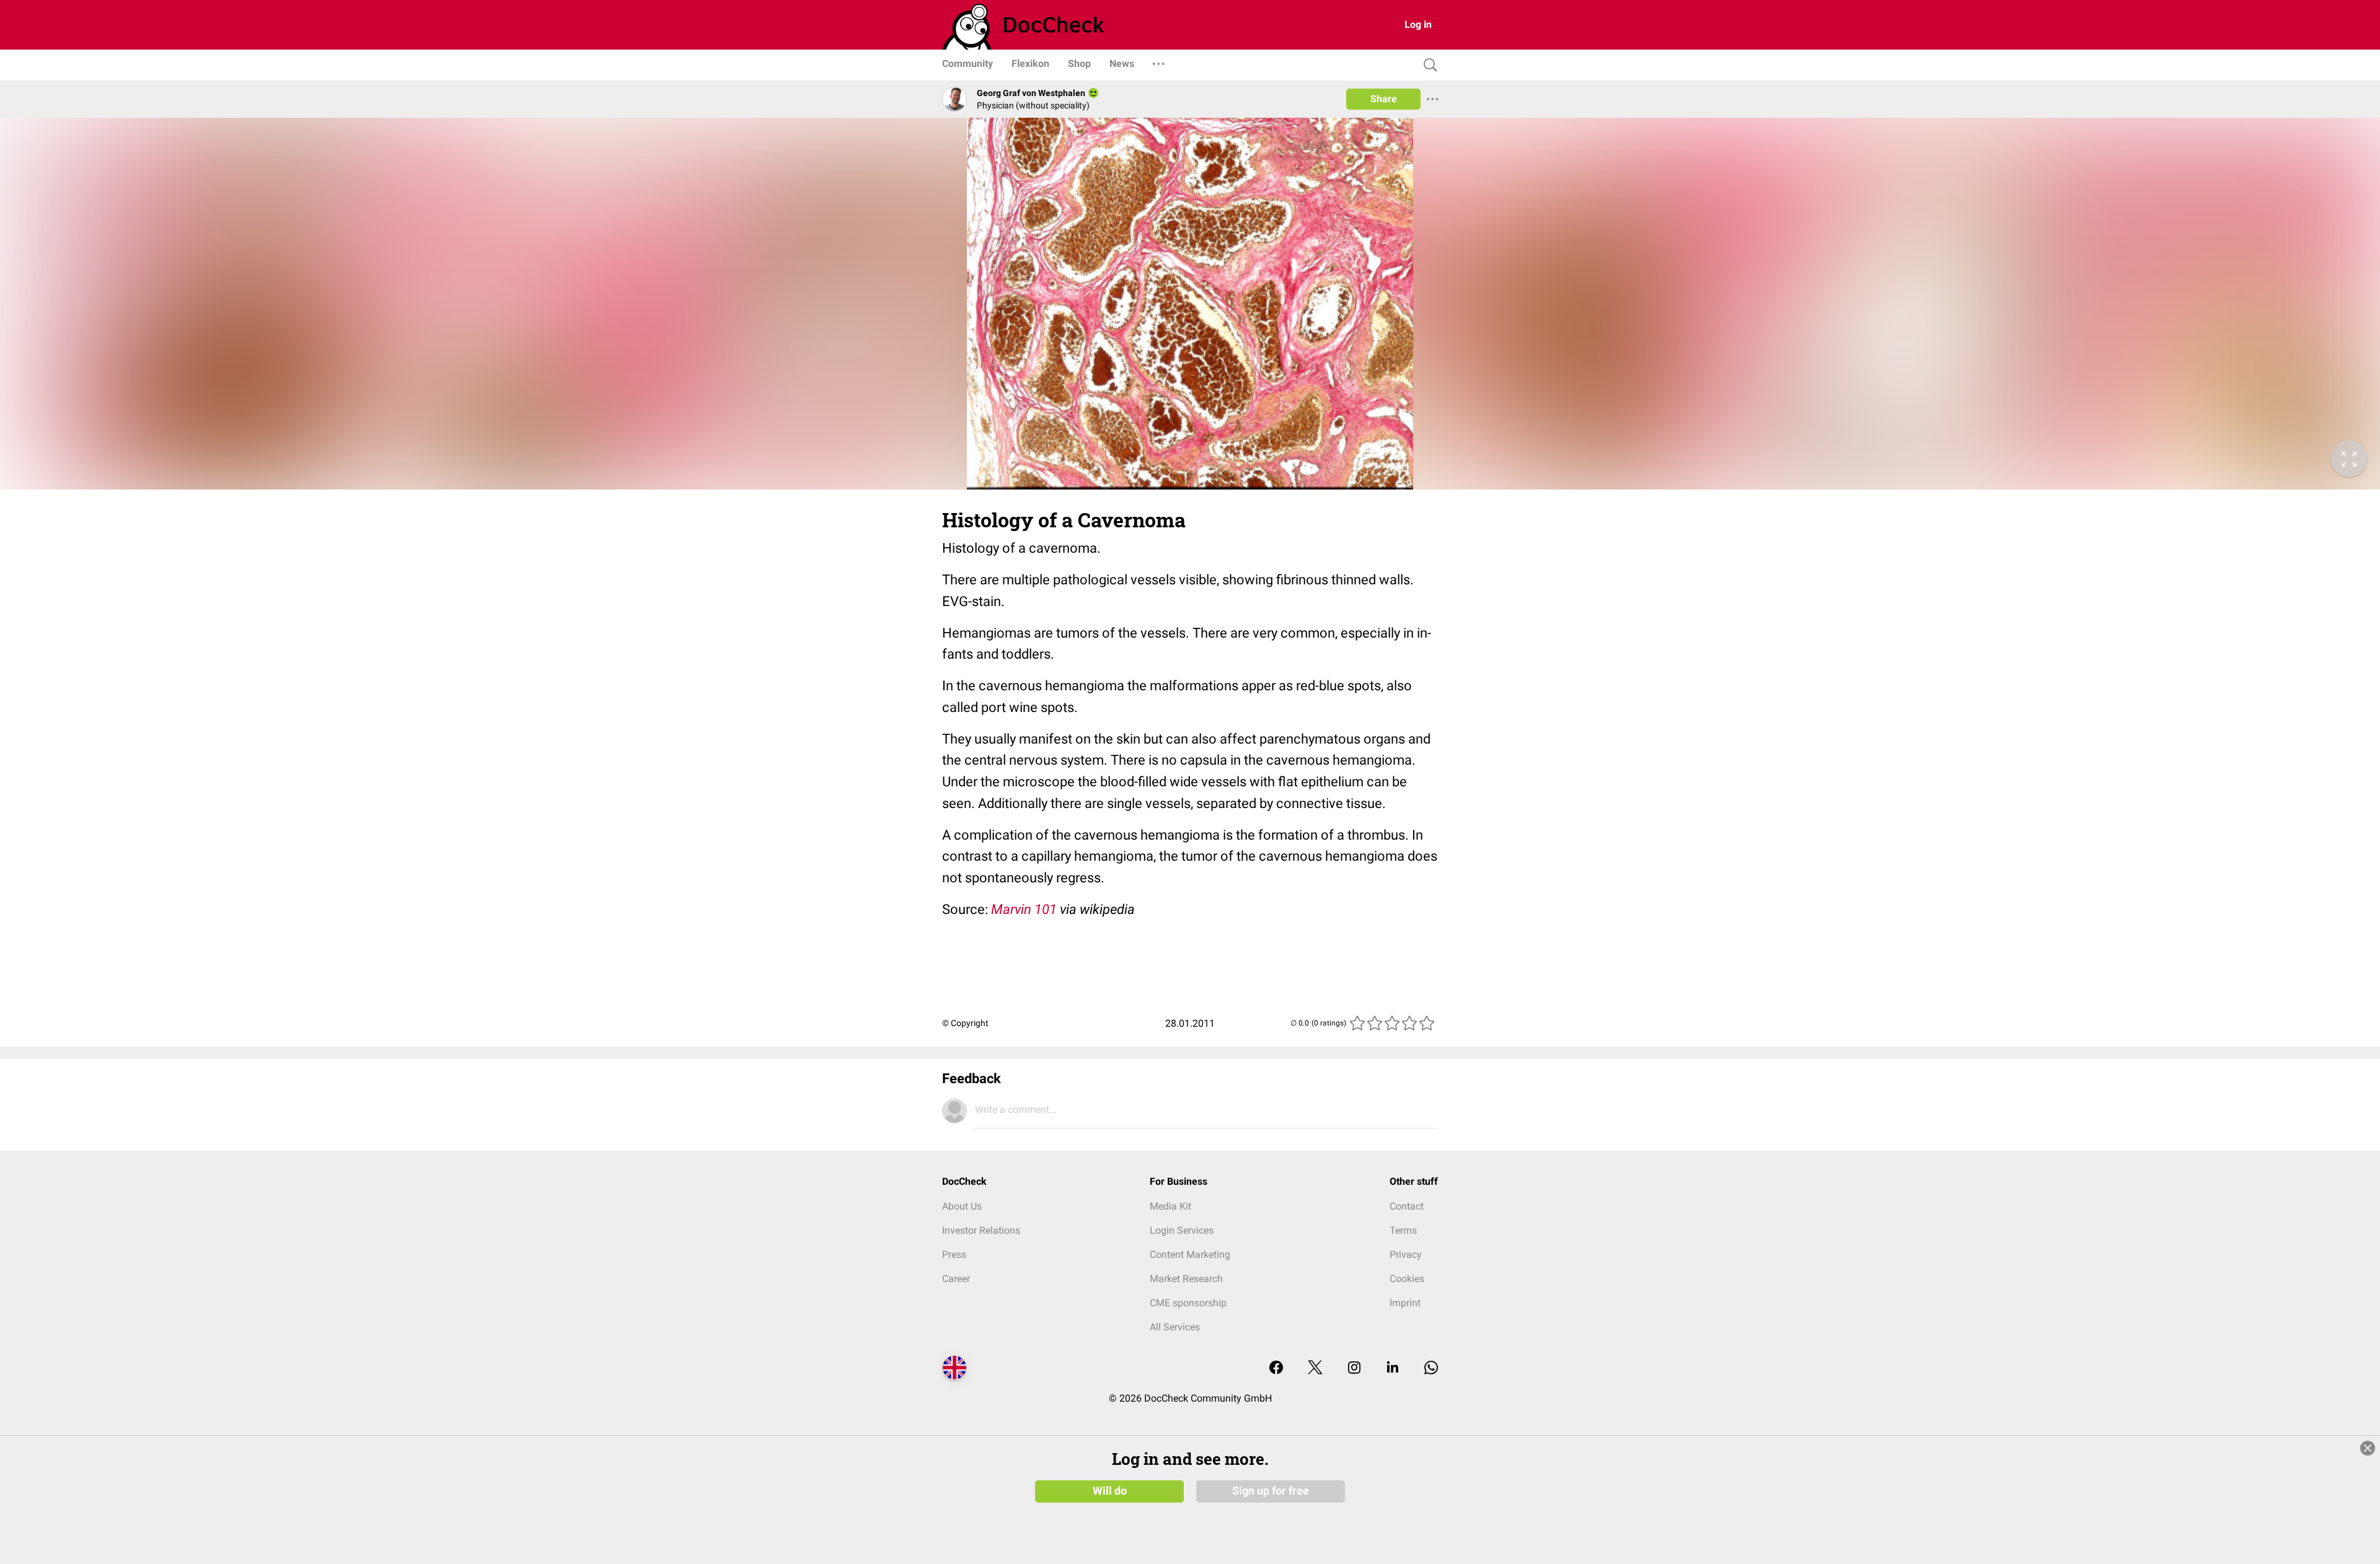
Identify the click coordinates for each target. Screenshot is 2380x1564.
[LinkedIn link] (1393, 1368)
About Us (962, 1206)
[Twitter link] (1315, 1368)
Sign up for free (1271, 1491)
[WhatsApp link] (1431, 1368)
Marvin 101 (1024, 909)
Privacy (1406, 1254)
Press (954, 1254)
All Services (1175, 1327)
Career (956, 1279)
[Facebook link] (1276, 1368)
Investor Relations (981, 1230)
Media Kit (1170, 1206)
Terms (1403, 1230)
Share (1384, 99)
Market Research (1186, 1279)
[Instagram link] (1354, 1368)
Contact (1407, 1206)
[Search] (1427, 65)
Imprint (1405, 1303)
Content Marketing (1190, 1254)
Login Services (1182, 1230)
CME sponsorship (1188, 1303)
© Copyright (965, 1023)
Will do (1110, 1491)
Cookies (1407, 1279)
